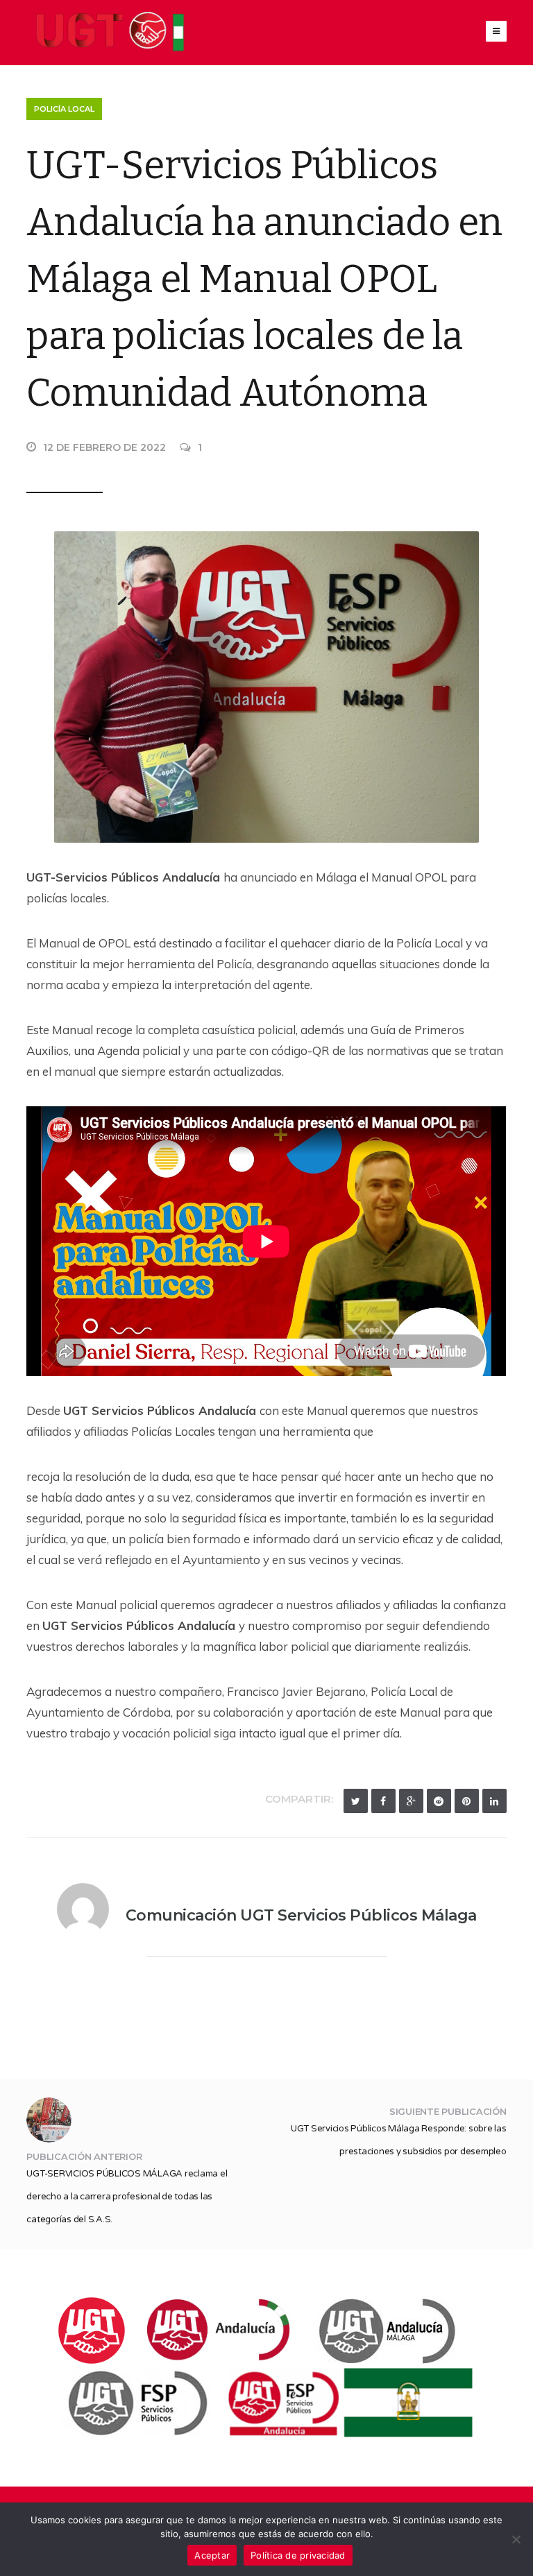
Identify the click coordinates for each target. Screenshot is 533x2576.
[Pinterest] (467, 1801)
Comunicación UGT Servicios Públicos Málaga (301, 1915)
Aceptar (212, 2555)
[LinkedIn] (494, 1801)
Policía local (64, 109)
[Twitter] (356, 1801)
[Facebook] (383, 1801)
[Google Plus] (411, 1801)
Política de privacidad (298, 2555)
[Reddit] (439, 1801)
